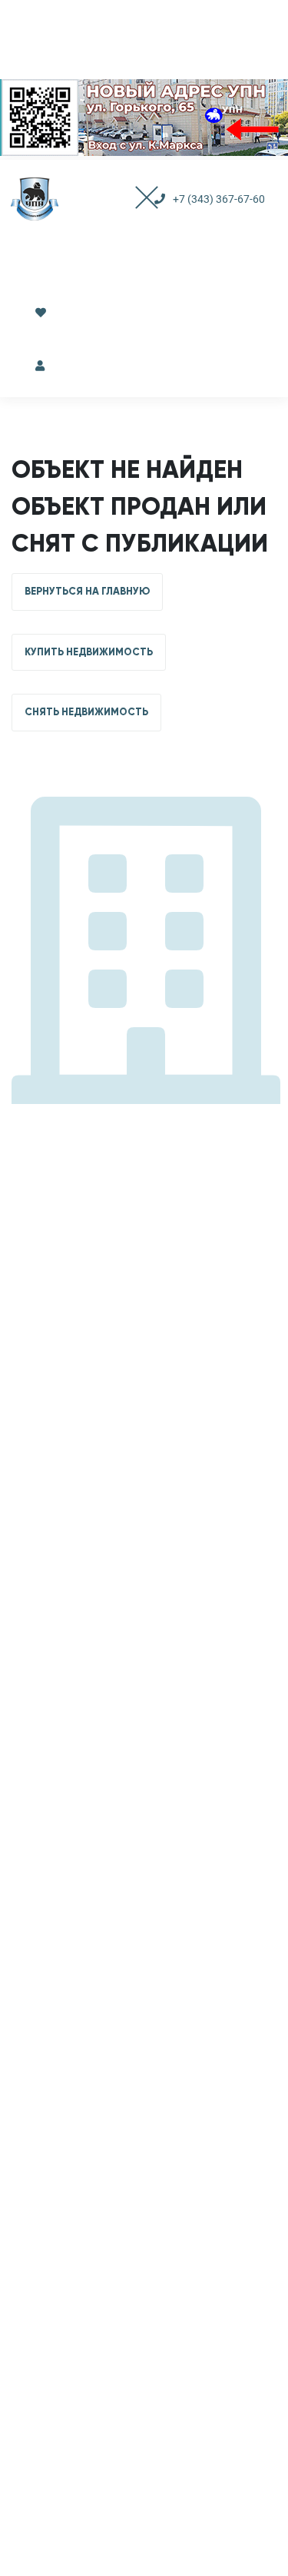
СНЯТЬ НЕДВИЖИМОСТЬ (86, 712)
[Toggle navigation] (132, 199)
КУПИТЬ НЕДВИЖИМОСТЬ (89, 652)
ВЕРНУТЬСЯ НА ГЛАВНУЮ (87, 592)
